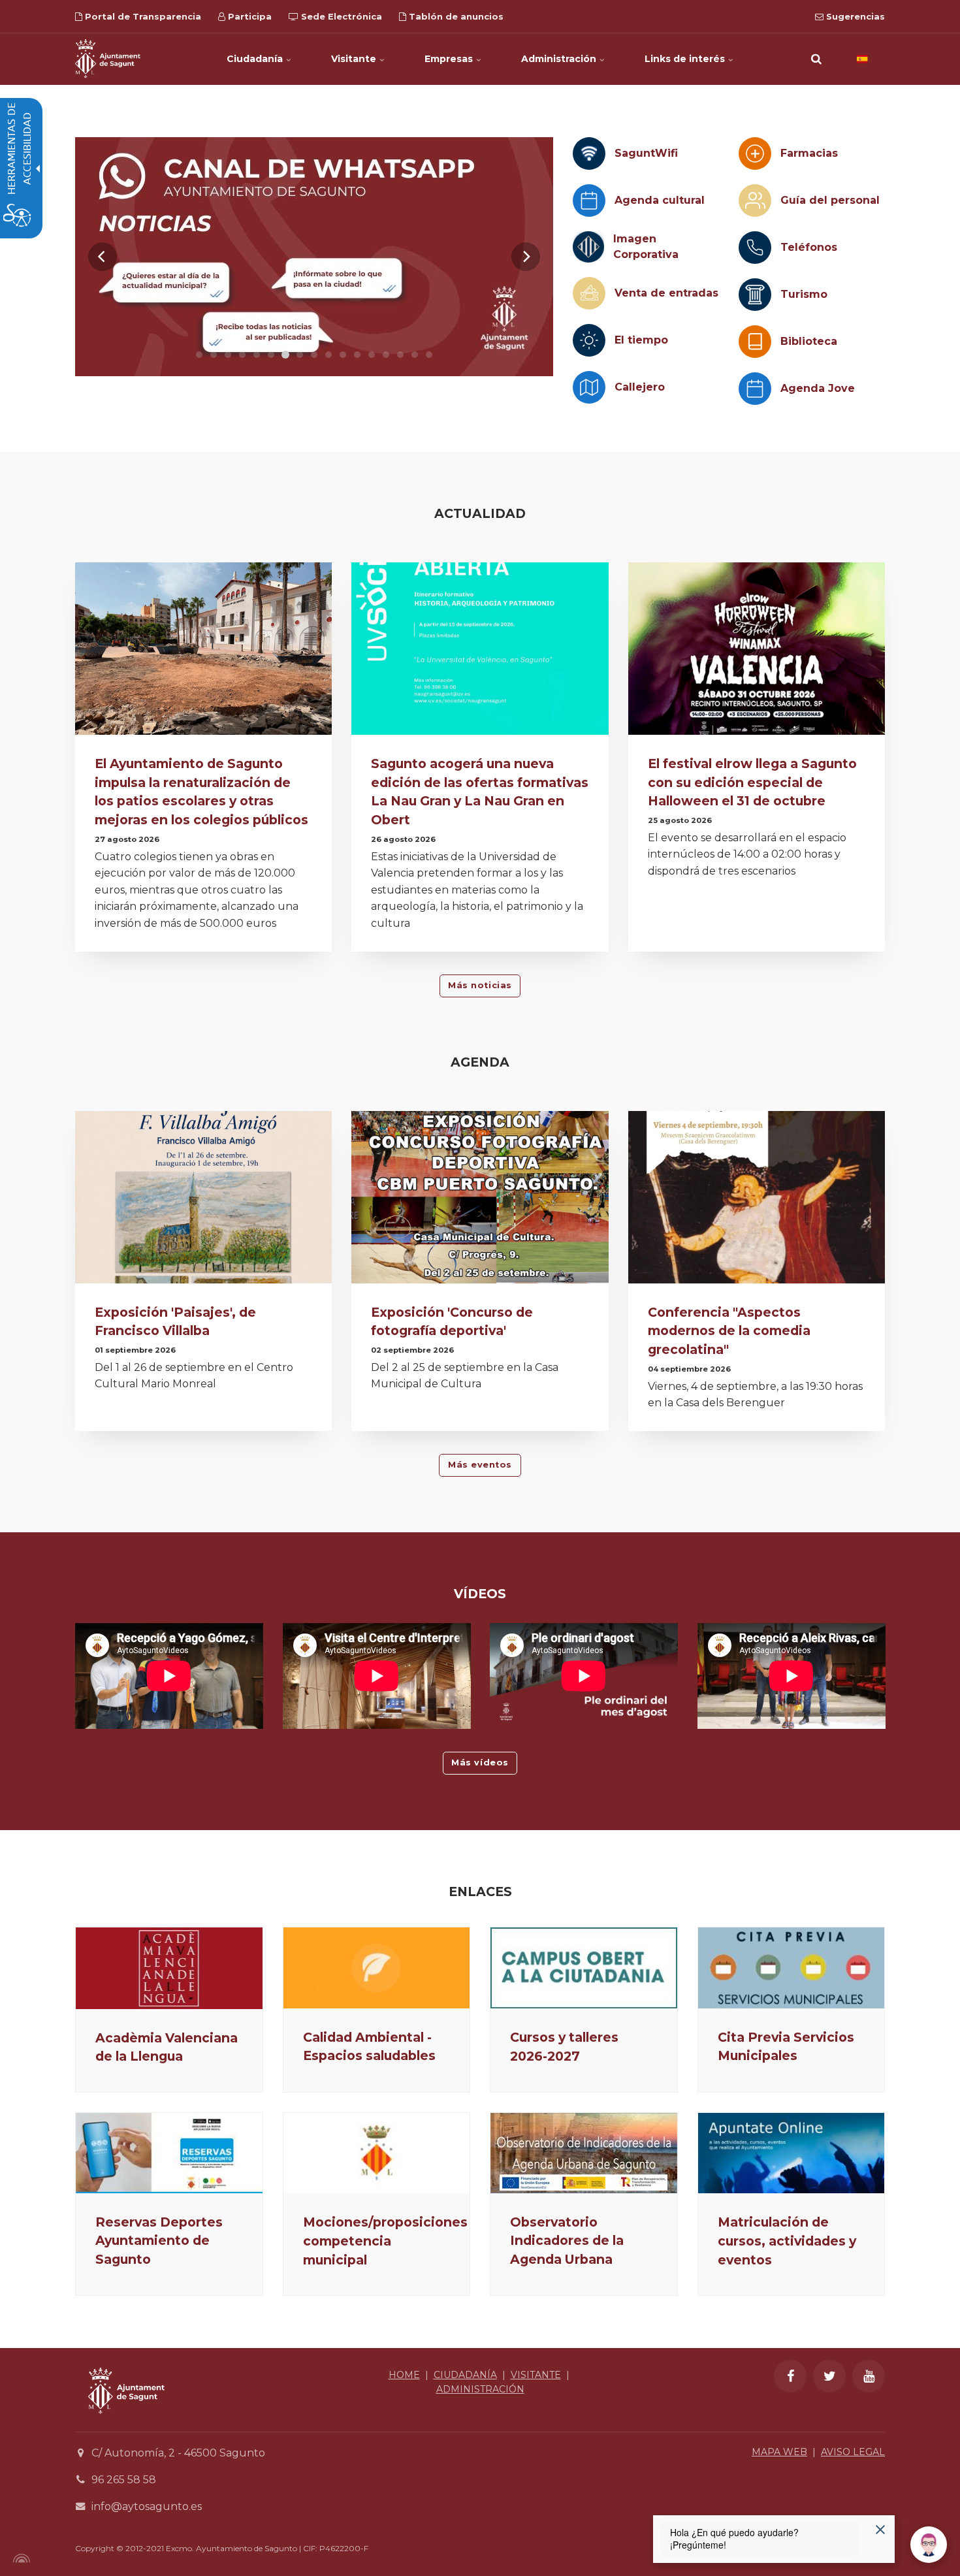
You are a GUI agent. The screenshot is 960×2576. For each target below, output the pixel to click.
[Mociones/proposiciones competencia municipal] (377, 2153)
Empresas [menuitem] (450, 59)
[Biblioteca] (755, 342)
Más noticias (480, 985)
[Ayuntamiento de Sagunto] (108, 59)
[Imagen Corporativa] (588, 247)
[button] (816, 59)
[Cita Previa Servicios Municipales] (792, 1968)
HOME (404, 2375)
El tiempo (641, 340)
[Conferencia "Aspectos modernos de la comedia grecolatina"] (757, 1201)
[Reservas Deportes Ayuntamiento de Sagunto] (169, 2153)
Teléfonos (809, 247)
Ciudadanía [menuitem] (256, 59)
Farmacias (809, 153)
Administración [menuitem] (560, 59)
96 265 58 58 (124, 2480)
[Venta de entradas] (589, 293)
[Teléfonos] (755, 248)
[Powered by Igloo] (20, 2558)
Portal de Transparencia (142, 16)
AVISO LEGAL (853, 2452)
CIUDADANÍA (465, 2375)
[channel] (314, 257)
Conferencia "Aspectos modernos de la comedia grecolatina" (729, 1331)
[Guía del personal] (755, 201)
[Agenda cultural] (589, 201)
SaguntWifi (646, 153)
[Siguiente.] (526, 257)
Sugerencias (854, 16)
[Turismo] (755, 295)
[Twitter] (829, 2376)
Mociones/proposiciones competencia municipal (385, 2241)
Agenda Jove (818, 388)
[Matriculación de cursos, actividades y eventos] (792, 2153)
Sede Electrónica (340, 16)
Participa (248, 16)
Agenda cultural (660, 200)
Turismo (804, 294)
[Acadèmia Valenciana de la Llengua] (169, 1968)
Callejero (640, 387)
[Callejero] (589, 387)
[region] (314, 257)
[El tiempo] (589, 340)
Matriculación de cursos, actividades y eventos (787, 2241)
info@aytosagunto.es (147, 2506)
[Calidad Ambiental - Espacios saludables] (377, 1968)
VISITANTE (536, 2375)
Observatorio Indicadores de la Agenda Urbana (567, 2241)
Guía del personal (830, 200)
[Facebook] (790, 2376)
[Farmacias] (755, 153)
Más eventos (480, 1465)
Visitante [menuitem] (355, 59)
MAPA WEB (779, 2452)
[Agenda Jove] (755, 389)
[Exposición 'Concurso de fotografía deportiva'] (480, 1201)
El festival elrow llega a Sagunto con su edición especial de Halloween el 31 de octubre (752, 782)
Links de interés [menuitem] (686, 59)
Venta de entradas (666, 293)
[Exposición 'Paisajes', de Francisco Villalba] (203, 1201)
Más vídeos (480, 1763)
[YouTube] (869, 2376)
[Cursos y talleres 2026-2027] (584, 1968)
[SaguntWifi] (589, 153)
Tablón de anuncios (455, 16)
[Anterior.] (103, 257)
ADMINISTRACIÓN (480, 2389)
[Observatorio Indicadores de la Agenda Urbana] (584, 2153)
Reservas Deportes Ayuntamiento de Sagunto (159, 2241)
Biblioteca (809, 341)
